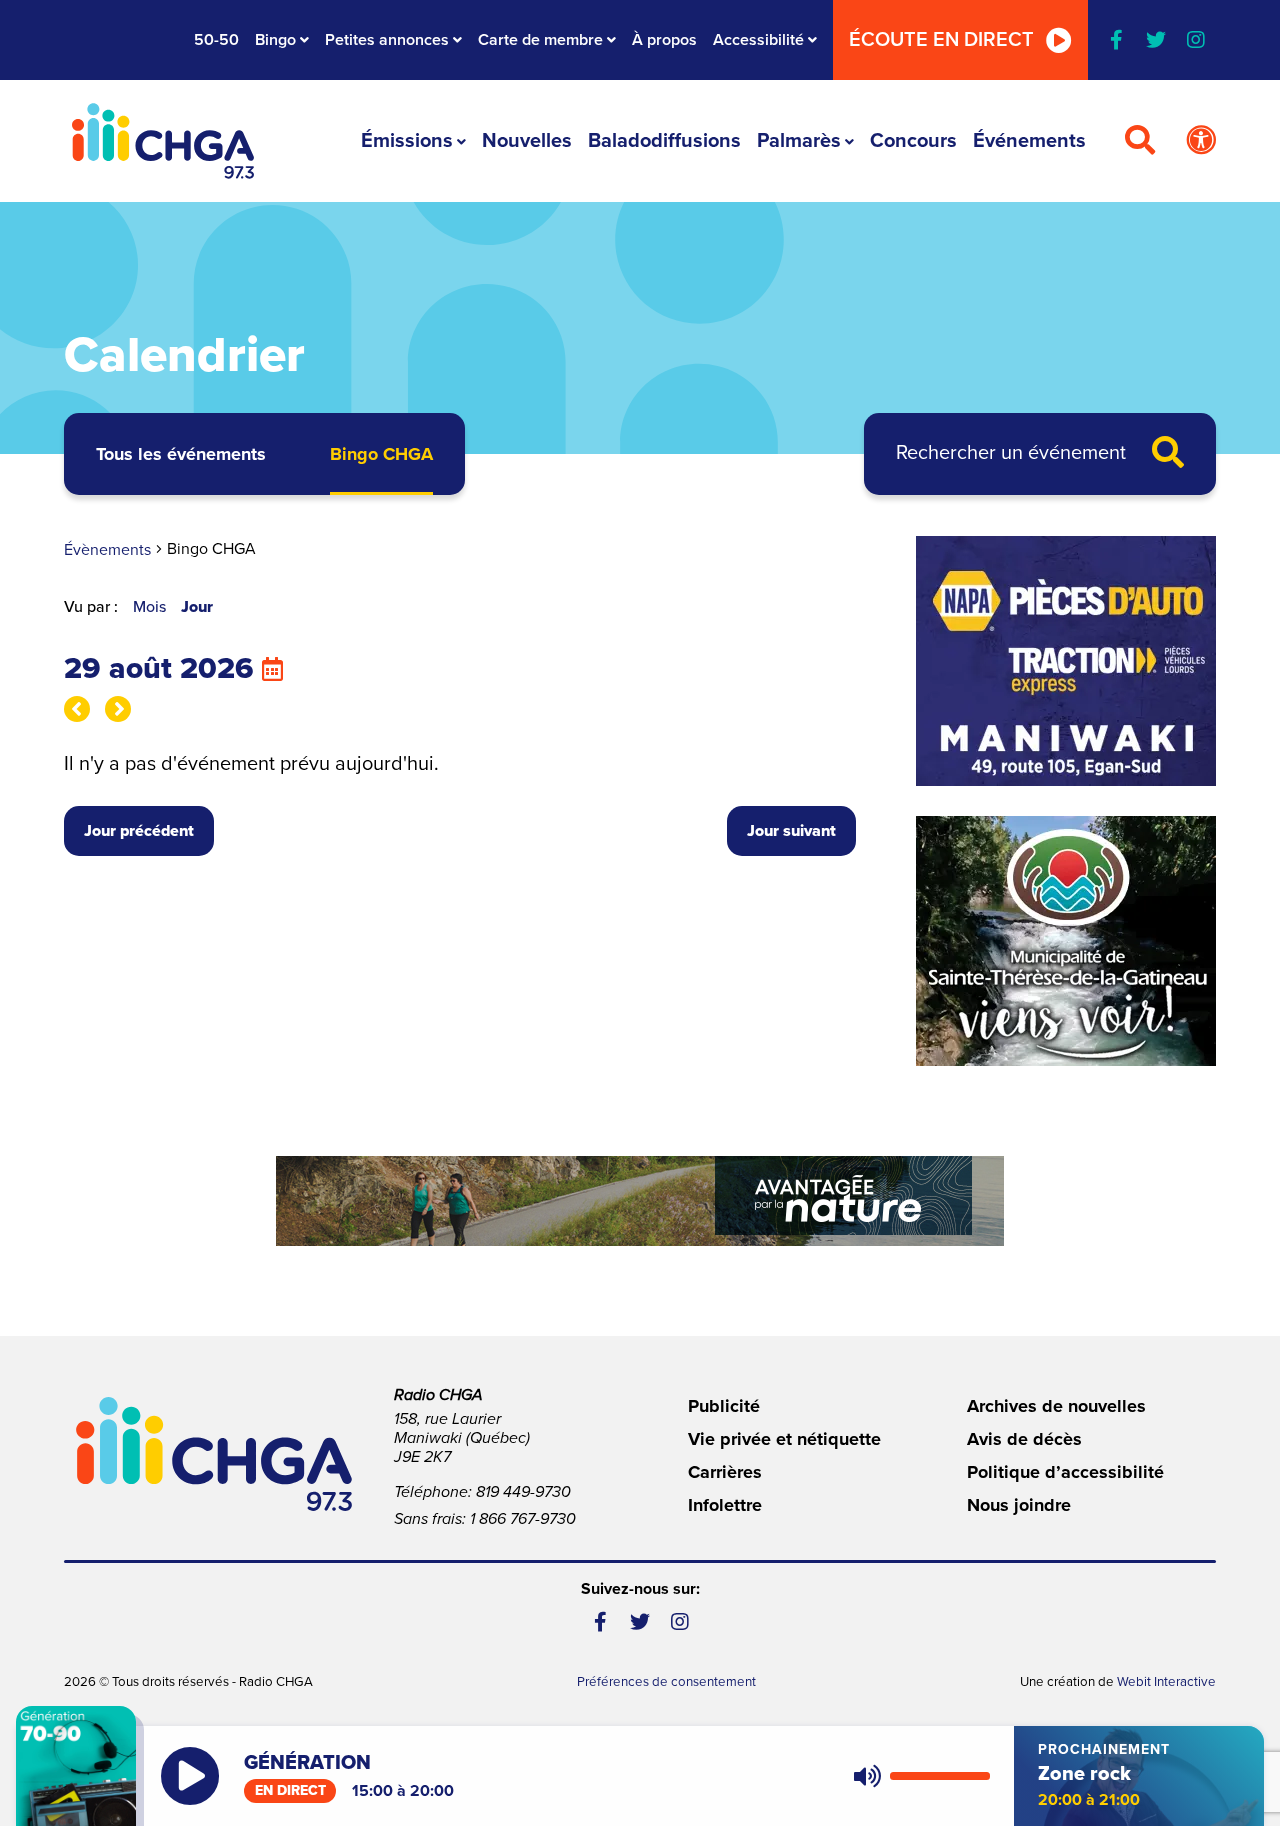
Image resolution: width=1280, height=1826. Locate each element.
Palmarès (799, 141)
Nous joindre (1019, 1505)
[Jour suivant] (118, 709)
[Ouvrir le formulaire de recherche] (1140, 141)
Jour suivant (791, 831)
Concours (913, 141)
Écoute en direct (941, 40)
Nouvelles (527, 141)
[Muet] (866, 1776)
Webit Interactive (1166, 1682)
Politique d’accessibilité (1065, 1472)
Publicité (724, 1406)
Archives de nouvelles (1056, 1406)
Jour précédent (139, 831)
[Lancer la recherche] (1168, 454)
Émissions (407, 141)
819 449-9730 (523, 1492)
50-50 (216, 40)
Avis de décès (1024, 1439)
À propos (664, 40)
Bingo (275, 40)
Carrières (725, 1472)
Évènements (107, 550)
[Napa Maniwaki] (1066, 661)
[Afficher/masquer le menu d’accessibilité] (1201, 141)
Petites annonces (387, 40)
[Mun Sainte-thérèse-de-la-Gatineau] (1066, 941)
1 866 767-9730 (523, 1519)
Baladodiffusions (664, 141)
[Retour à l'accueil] (163, 141)
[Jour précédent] (77, 709)
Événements (1029, 141)
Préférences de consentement (666, 1682)
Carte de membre (540, 40)
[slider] (940, 1776)
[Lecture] (190, 1776)
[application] (917, 1776)
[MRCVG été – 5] (640, 1201)
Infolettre (725, 1505)
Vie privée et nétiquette (784, 1439)
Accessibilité (758, 40)
